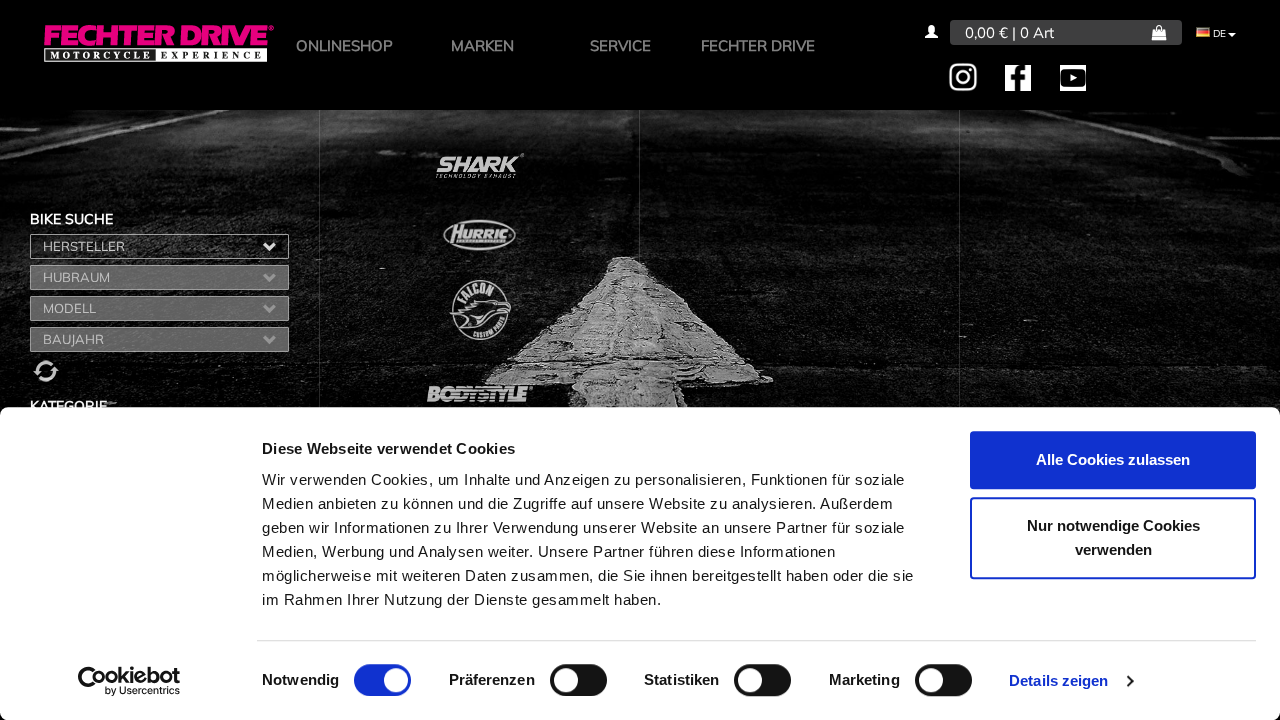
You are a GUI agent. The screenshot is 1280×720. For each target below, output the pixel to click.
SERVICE (620, 45)
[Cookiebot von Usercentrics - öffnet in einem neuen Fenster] (129, 681)
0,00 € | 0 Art (1009, 32)
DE (1218, 33)
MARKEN (482, 45)
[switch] (578, 680)
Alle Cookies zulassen (1113, 459)
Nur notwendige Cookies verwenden (1113, 537)
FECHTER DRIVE (758, 45)
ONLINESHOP (344, 45)
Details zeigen (1058, 680)
